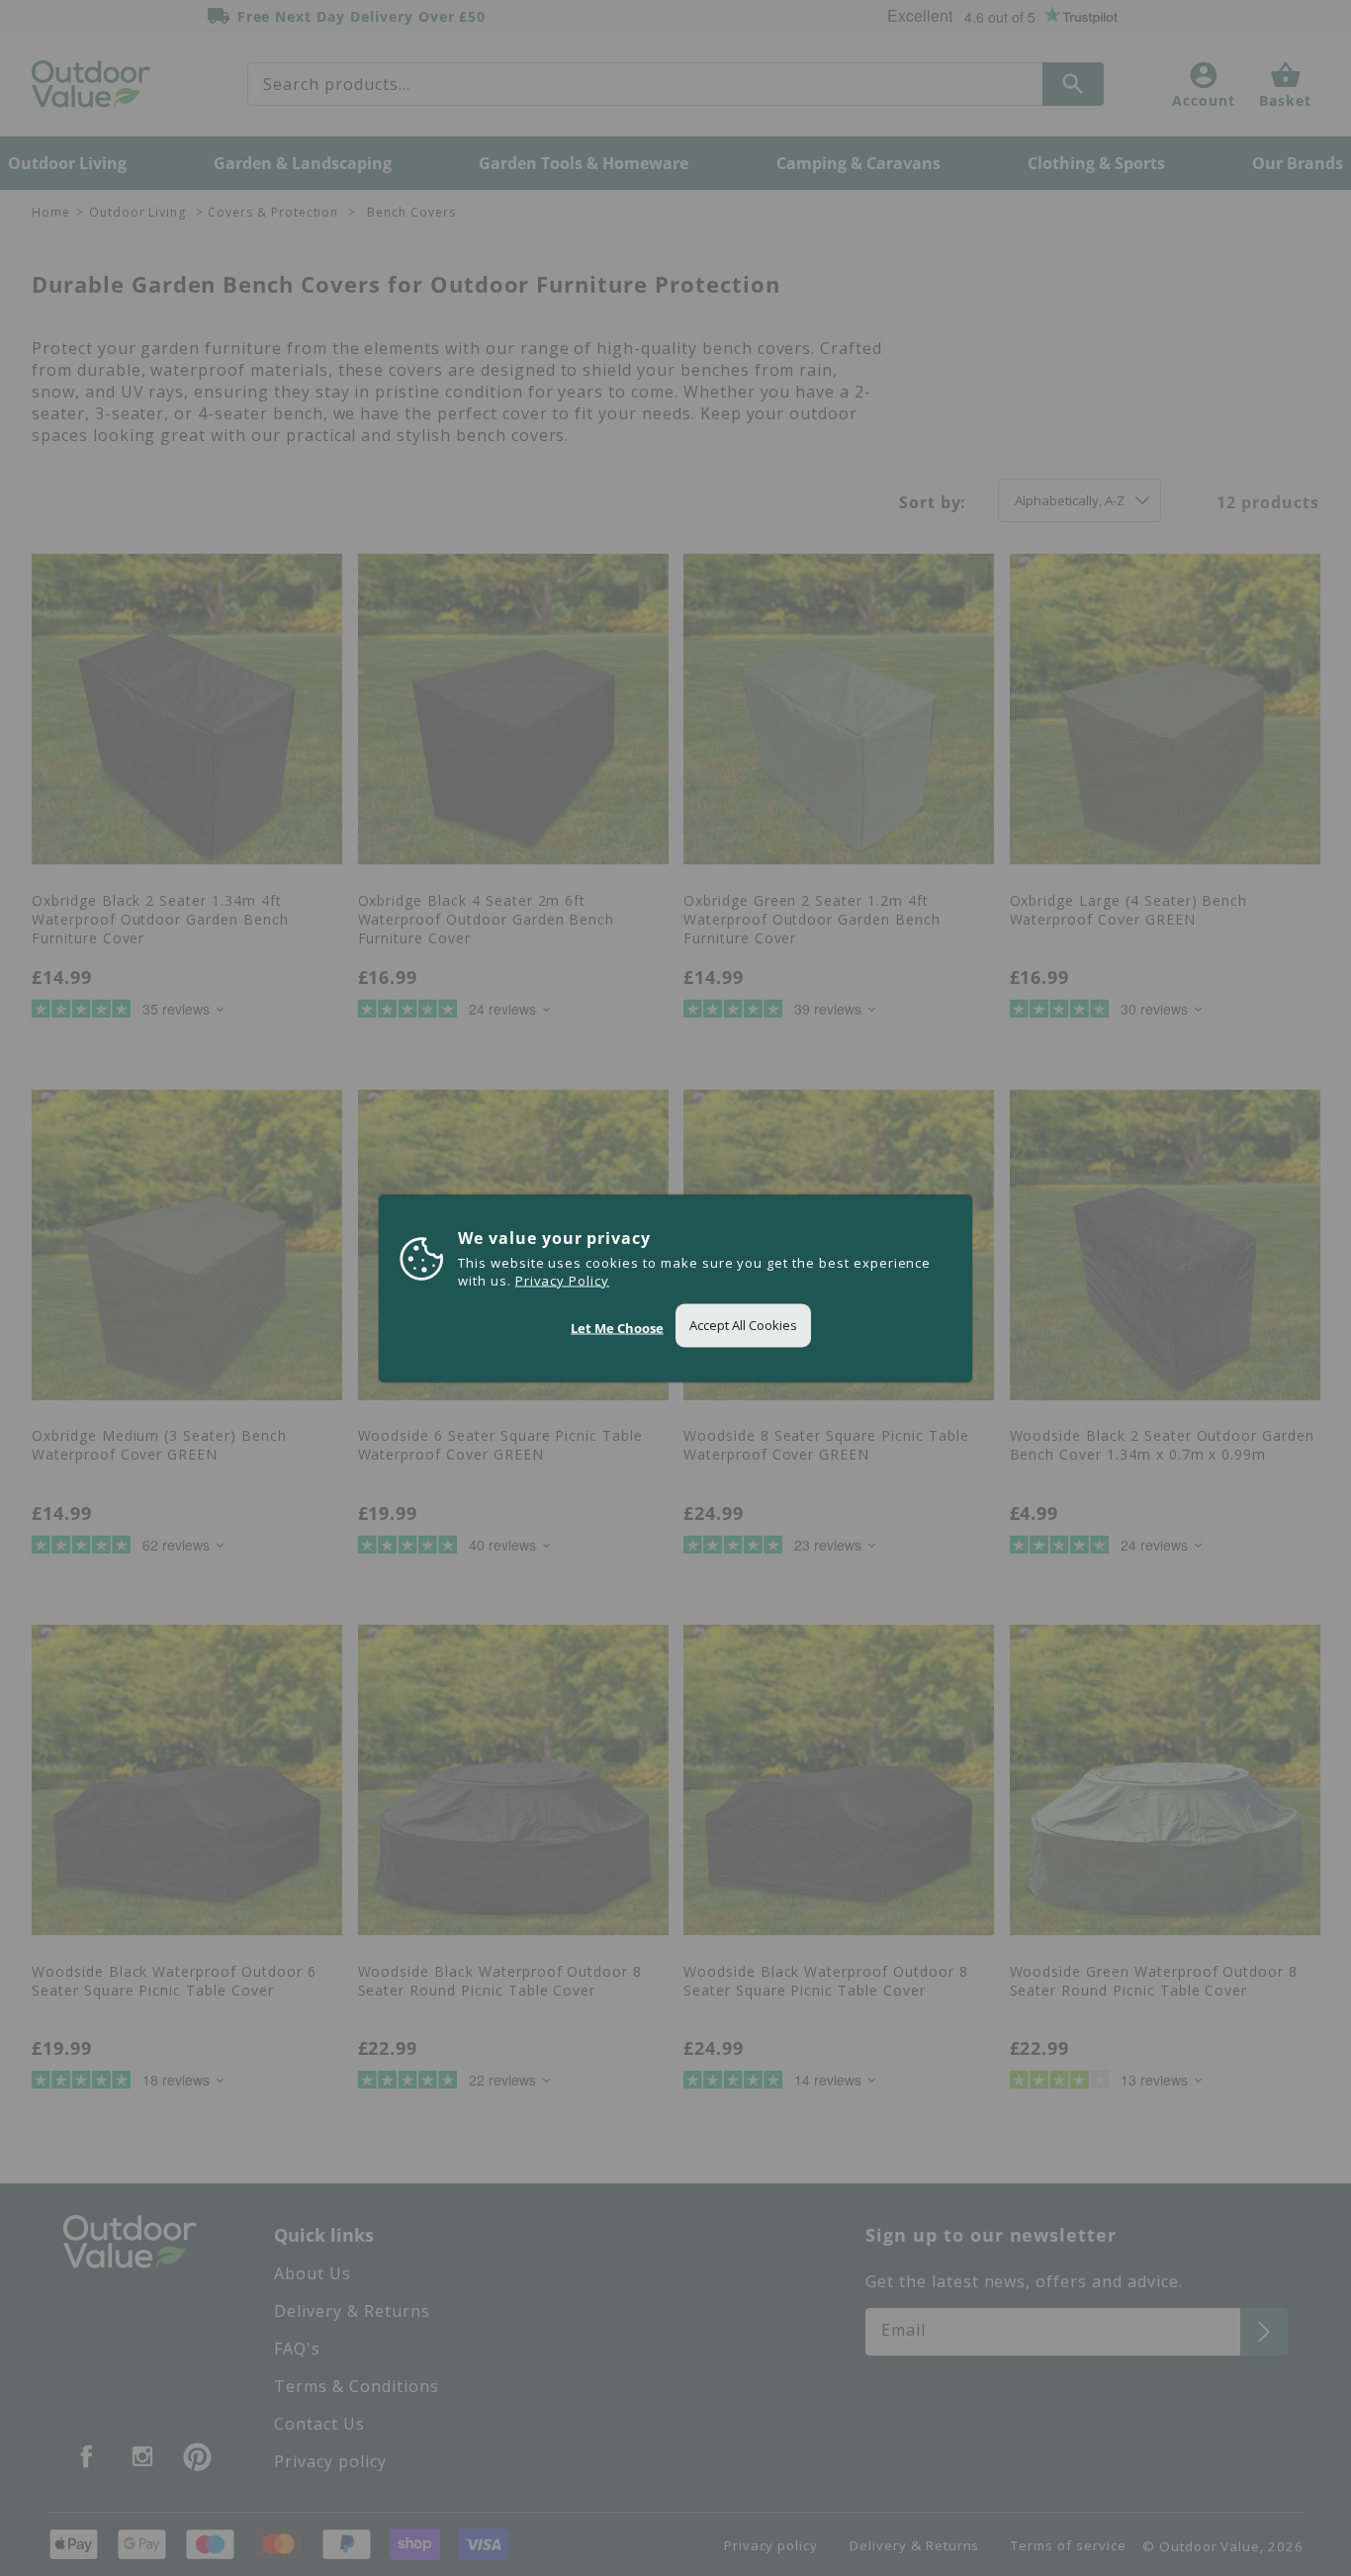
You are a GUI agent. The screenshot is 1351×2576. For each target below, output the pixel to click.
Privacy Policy (562, 1280)
